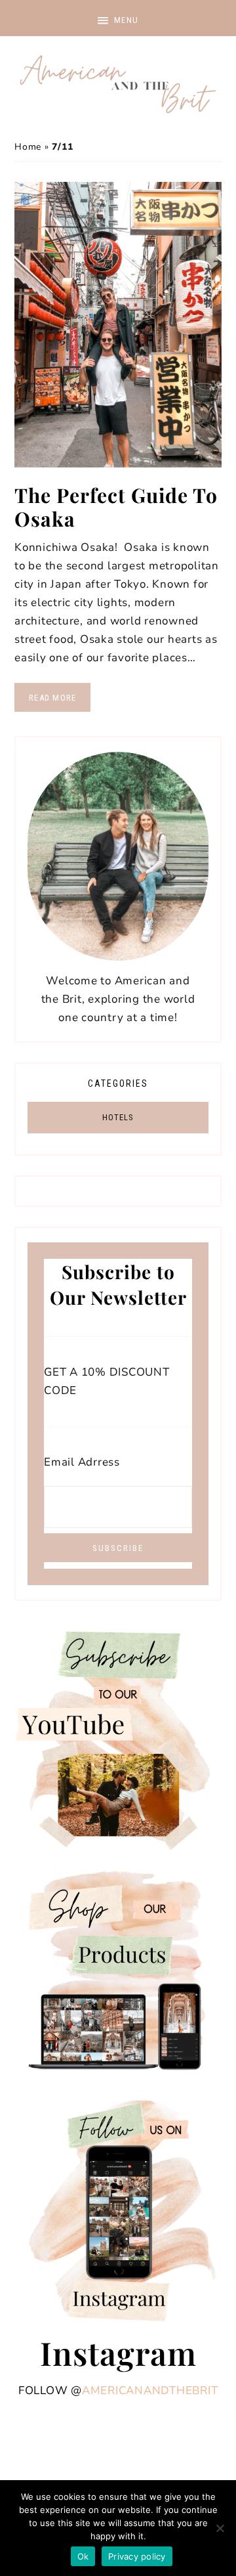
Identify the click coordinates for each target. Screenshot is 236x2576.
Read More (52, 698)
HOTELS (118, 1117)
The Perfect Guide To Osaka (116, 507)
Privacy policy (137, 2556)
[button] (118, 18)
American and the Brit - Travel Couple (118, 85)
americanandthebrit (150, 2390)
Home (28, 147)
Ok (83, 2556)
